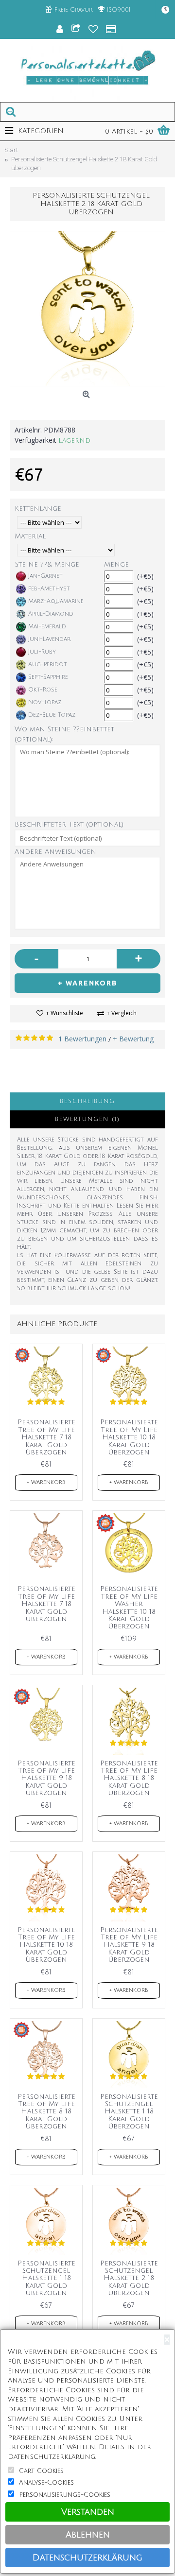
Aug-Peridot (48, 665)
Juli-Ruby (42, 652)
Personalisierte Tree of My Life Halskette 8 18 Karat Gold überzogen (129, 1778)
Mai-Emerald (47, 627)
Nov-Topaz (45, 702)
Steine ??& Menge (47, 564)
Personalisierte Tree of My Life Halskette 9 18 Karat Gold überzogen (46, 1778)
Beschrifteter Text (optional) (69, 824)
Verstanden (88, 2512)
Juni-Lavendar (49, 639)
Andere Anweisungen (55, 852)
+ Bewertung (133, 1039)
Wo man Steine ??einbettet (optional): (64, 734)
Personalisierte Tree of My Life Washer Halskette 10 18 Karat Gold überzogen (129, 1608)
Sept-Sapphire (48, 677)
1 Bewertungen (82, 1039)
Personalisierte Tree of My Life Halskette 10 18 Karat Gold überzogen (129, 1437)
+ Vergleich (122, 1013)
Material (30, 536)
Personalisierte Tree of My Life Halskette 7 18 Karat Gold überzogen (46, 1437)
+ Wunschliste (64, 1013)
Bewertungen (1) (87, 1119)
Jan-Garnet (45, 576)
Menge (116, 564)
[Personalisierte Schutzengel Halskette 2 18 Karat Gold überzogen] (87, 309)
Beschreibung (87, 1101)
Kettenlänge (38, 509)
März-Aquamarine (56, 601)
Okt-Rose (43, 690)
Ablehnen (88, 2535)
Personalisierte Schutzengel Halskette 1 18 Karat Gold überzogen (129, 2112)
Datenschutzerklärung (87, 2558)
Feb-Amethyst (49, 589)
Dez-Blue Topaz (52, 715)
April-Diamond (51, 614)
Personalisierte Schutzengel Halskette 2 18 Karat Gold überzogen (129, 2278)
